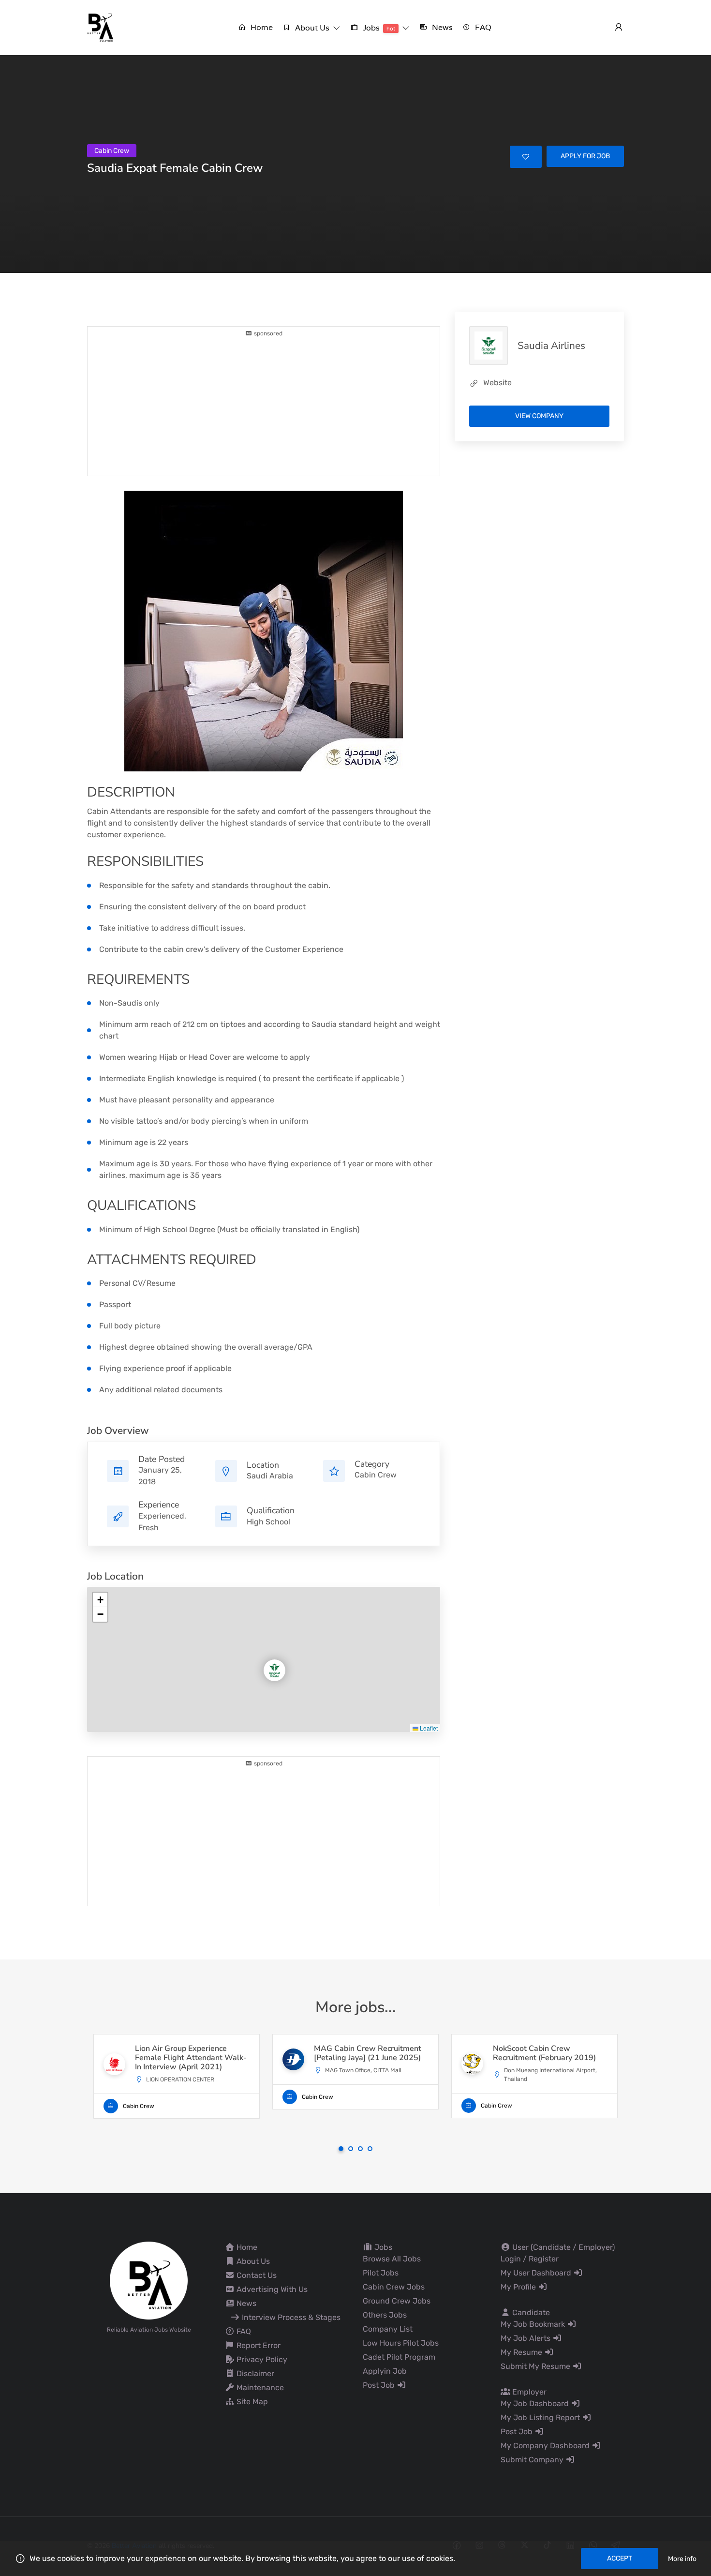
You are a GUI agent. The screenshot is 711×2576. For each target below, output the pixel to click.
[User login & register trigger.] (619, 28)
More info (682, 2559)
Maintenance (259, 2388)
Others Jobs (385, 2315)
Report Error (258, 2345)
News (245, 2303)
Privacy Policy (261, 2359)
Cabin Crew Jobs (394, 2287)
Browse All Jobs (392, 2259)
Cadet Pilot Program (399, 2357)
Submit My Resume (536, 2366)
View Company (539, 416)
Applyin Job (385, 2371)
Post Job (380, 2385)
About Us (252, 2261)
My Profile (519, 2287)
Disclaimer (254, 2373)
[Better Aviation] (102, 27)
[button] (311, 28)
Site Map (251, 2402)
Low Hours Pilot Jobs (401, 2343)
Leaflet (428, 1728)
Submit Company (533, 2460)
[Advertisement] (264, 406)
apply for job (585, 156)
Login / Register (530, 2259)
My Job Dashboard (536, 2403)
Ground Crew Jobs (397, 2301)
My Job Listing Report (541, 2418)
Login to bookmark (526, 157)
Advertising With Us (271, 2289)
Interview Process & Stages (290, 2317)
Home (246, 2247)
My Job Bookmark (534, 2324)
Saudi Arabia (270, 1476)
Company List (388, 2329)
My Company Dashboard (546, 2446)
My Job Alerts (526, 2338)
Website (497, 383)
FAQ (243, 2331)
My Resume (522, 2352)
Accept (620, 2558)
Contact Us (256, 2275)
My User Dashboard (537, 2273)
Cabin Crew (376, 1475)
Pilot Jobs (381, 2273)
